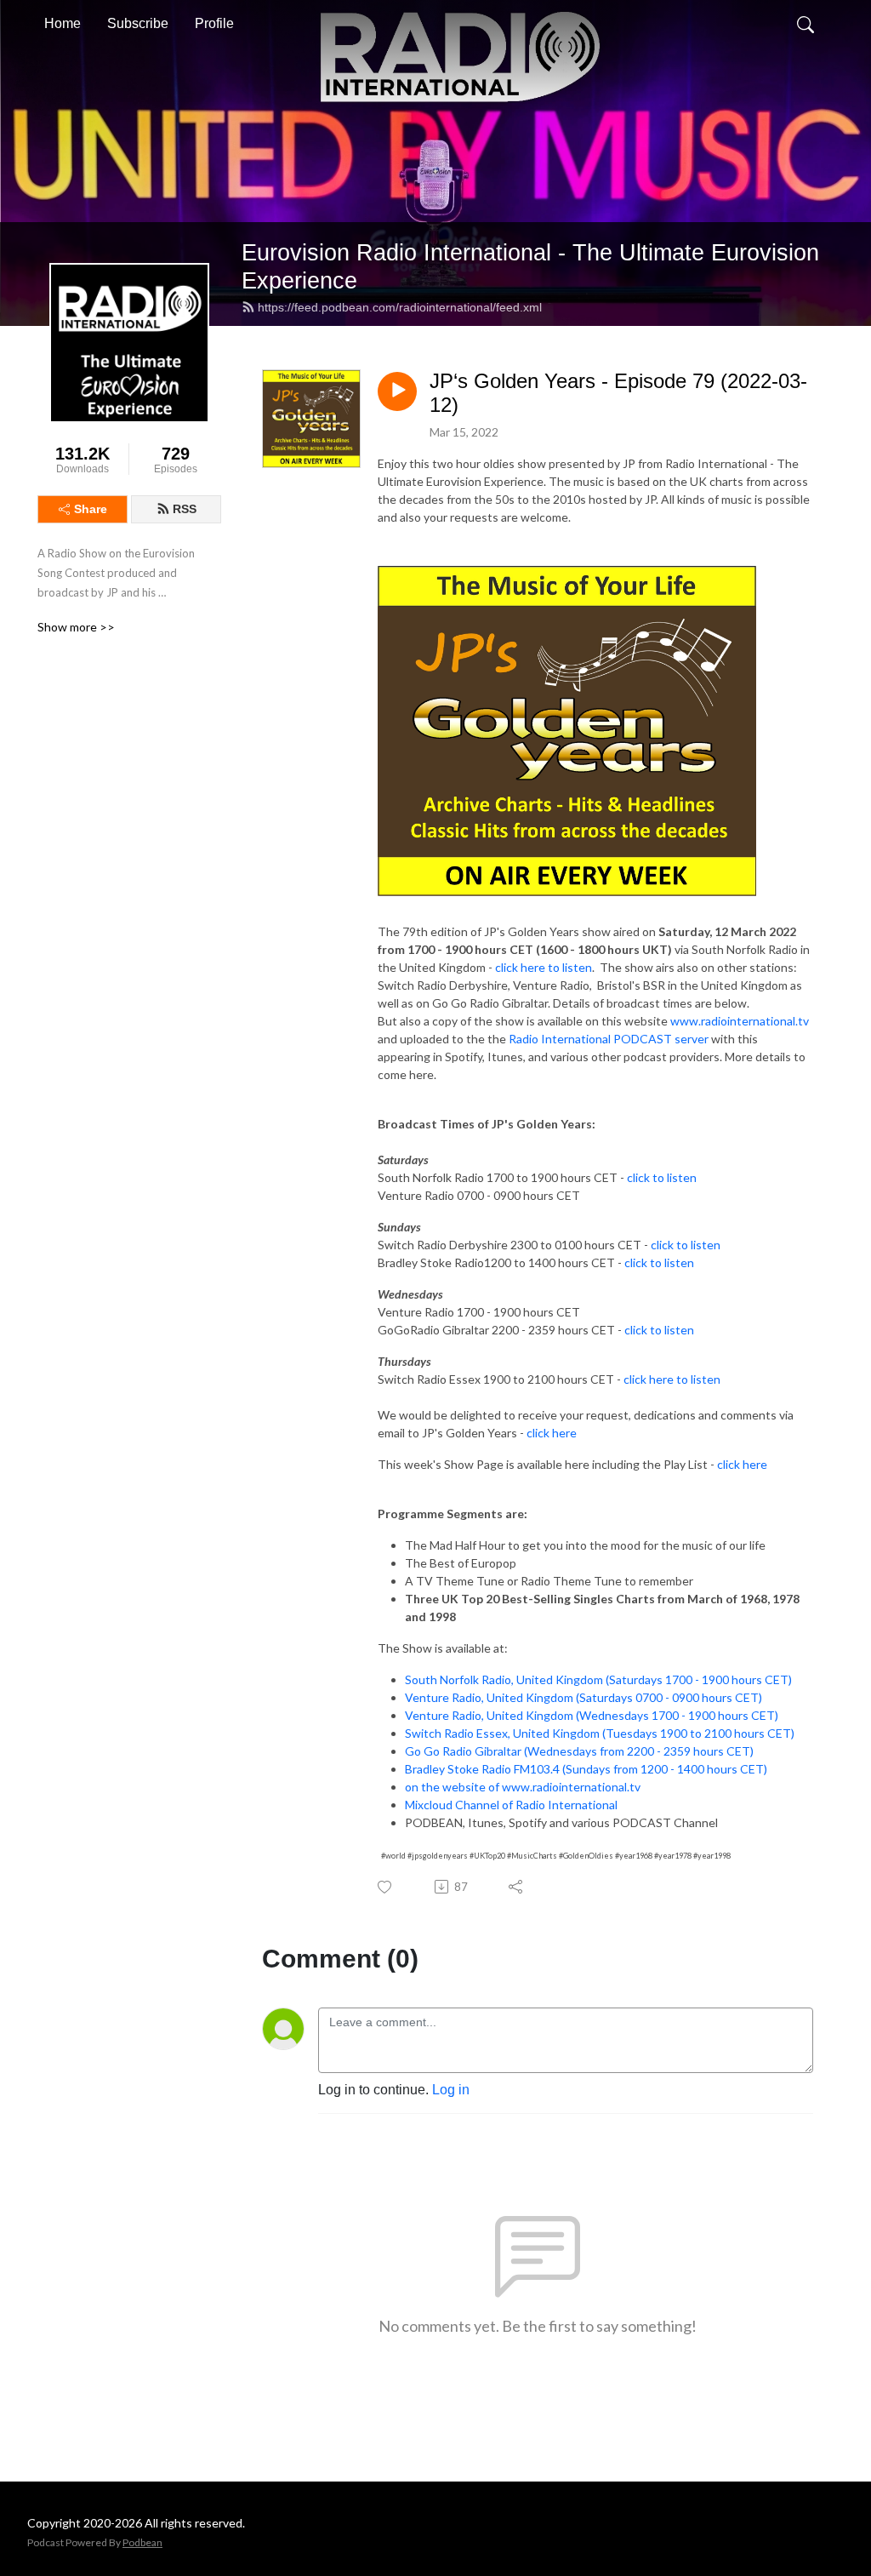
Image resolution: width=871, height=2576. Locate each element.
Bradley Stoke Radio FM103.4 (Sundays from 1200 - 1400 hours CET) (586, 1769)
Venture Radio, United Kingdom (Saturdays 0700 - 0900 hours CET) (584, 1697)
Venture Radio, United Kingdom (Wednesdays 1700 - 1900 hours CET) (592, 1715)
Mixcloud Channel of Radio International (511, 1805)
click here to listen (544, 967)
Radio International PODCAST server (609, 1039)
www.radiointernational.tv (740, 1021)
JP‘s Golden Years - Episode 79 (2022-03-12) (618, 393)
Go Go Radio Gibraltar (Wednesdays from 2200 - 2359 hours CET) (579, 1751)
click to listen (662, 1177)
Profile (214, 23)
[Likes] (386, 1887)
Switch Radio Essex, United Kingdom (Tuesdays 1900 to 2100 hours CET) (600, 1733)
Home (63, 23)
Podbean (142, 2542)
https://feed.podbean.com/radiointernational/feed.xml (400, 307)
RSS (185, 509)
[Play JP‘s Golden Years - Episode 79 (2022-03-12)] (397, 391)
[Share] (517, 1887)
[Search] (806, 24)
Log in (451, 2090)
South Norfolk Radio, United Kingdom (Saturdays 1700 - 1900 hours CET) (598, 1679)
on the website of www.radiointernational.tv (523, 1787)
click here (552, 1433)
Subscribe (138, 23)
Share (91, 509)
